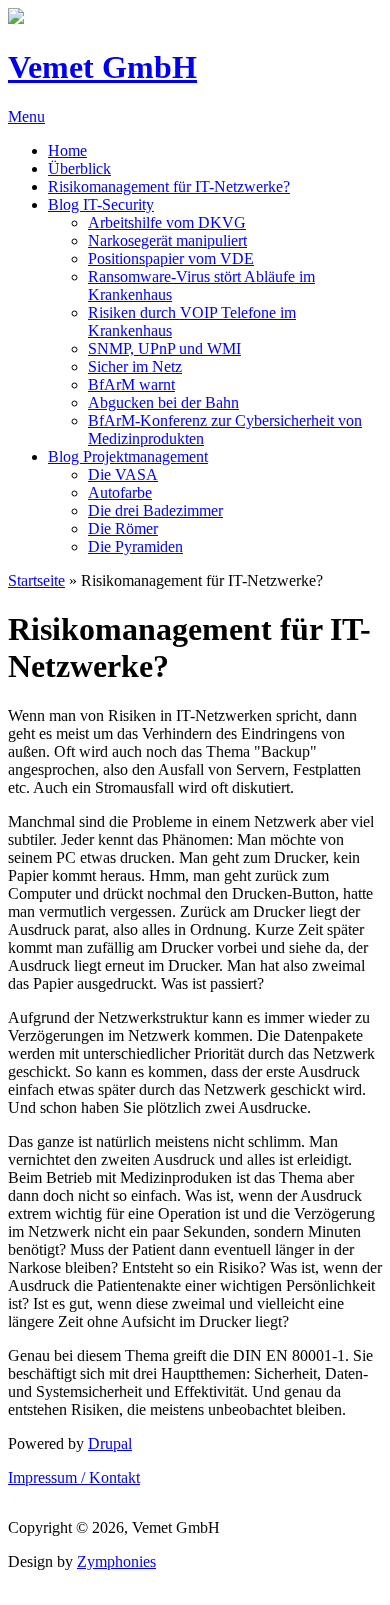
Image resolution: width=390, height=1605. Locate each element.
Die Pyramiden (135, 546)
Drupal (110, 1443)
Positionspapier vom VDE (171, 258)
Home (67, 150)
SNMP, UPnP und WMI (164, 348)
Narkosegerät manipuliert (167, 240)
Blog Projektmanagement (128, 456)
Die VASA (123, 474)
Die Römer (123, 528)
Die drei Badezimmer (155, 510)
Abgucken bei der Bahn (163, 402)
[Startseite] (16, 18)
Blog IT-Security (101, 204)
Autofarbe (120, 492)
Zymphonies (116, 1561)
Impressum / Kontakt (74, 1477)
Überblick (79, 168)
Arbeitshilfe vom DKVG (167, 222)
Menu (26, 116)
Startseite (36, 580)
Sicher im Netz (135, 366)
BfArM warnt (131, 384)
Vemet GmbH (102, 67)
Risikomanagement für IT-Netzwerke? (169, 186)
